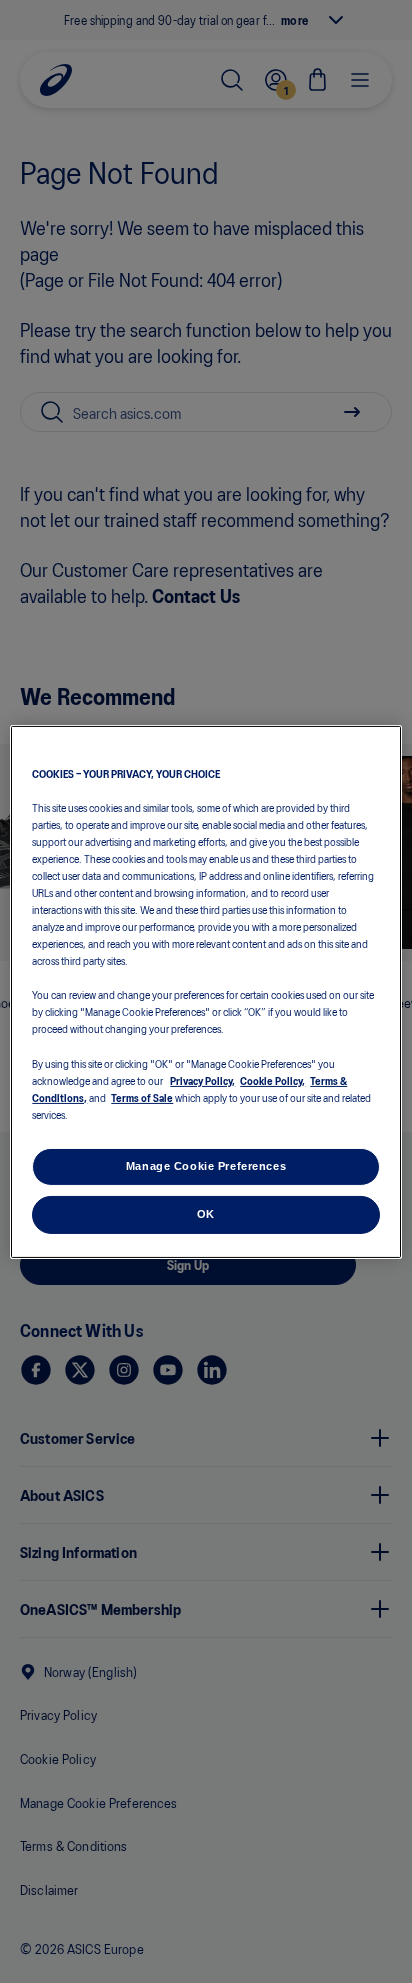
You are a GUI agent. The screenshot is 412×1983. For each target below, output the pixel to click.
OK (206, 1214)
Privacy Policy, (202, 1080)
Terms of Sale (142, 1097)
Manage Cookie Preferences (206, 1166)
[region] (205, 991)
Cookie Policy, (272, 1080)
